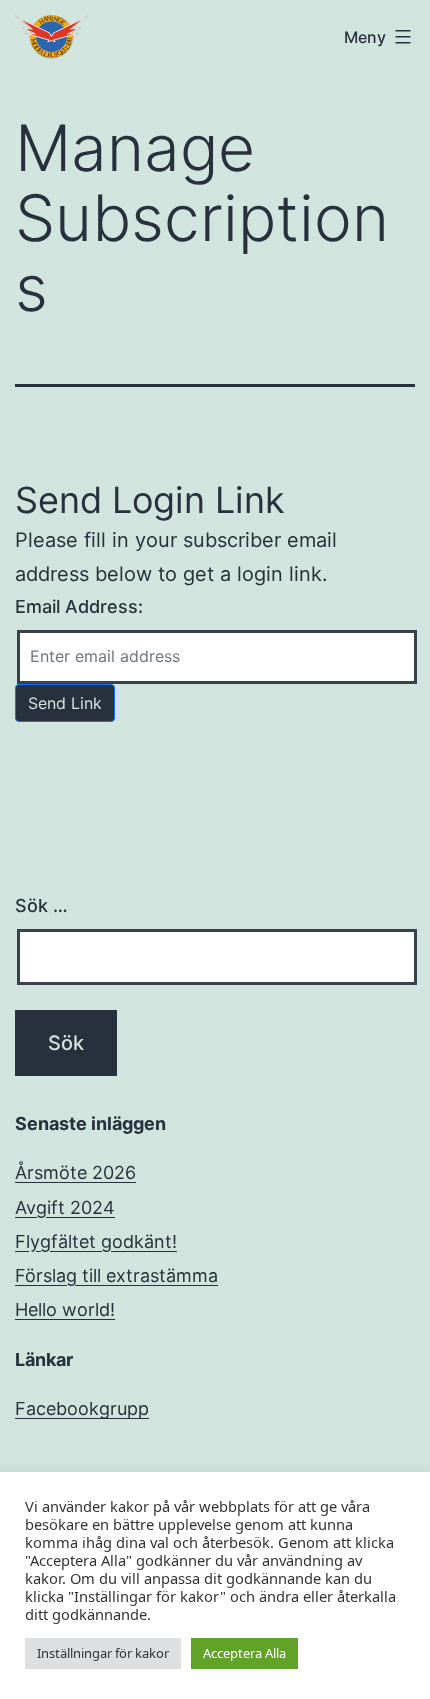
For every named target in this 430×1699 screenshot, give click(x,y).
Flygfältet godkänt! (96, 1241)
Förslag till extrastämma (116, 1275)
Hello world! (65, 1309)
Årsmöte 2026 (75, 1172)
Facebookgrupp (82, 1408)
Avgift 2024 (65, 1207)
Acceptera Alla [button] (244, 1653)
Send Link (65, 703)
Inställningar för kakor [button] (103, 1653)
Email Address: (79, 606)
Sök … (41, 905)
